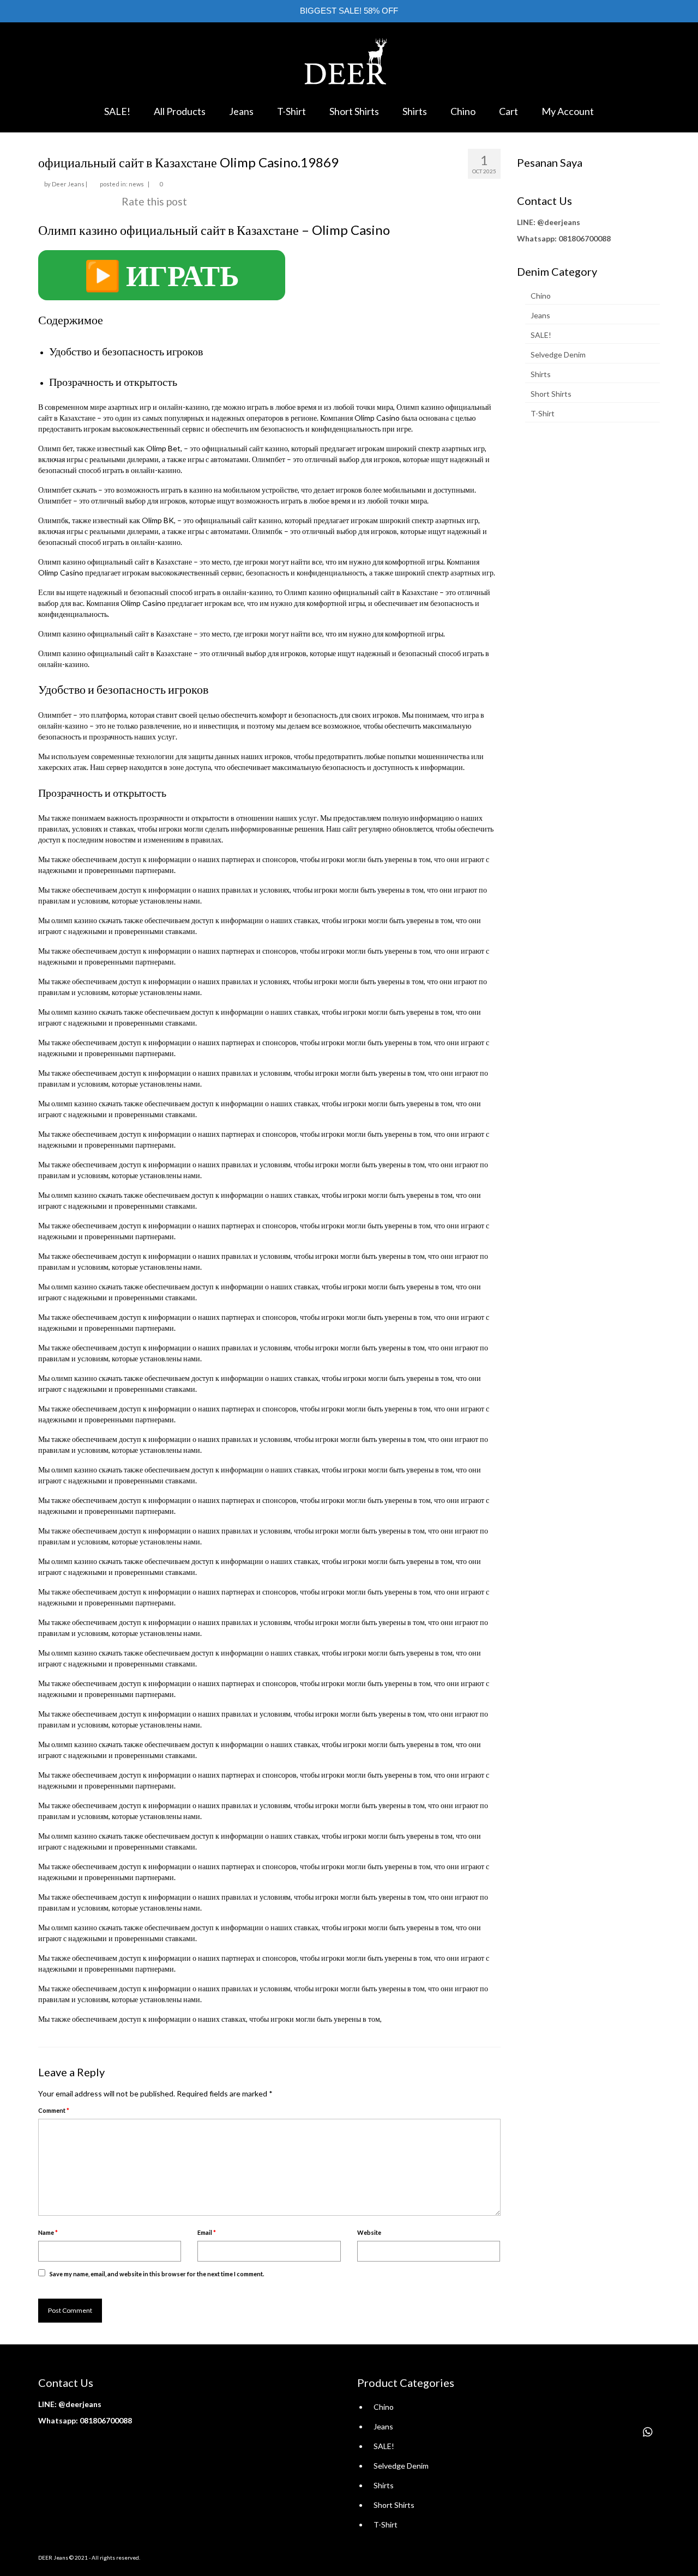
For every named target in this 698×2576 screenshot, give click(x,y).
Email (207, 2232)
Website (369, 2232)
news (136, 184)
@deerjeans (559, 222)
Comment (54, 2110)
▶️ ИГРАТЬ (162, 275)
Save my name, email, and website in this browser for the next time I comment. (157, 2274)
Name (48, 2232)
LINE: (526, 222)
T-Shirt (543, 413)
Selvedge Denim (558, 354)
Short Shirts (551, 394)
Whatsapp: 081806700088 (564, 238)
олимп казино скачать (87, 920)
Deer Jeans (68, 184)
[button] (648, 2432)
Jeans (540, 315)
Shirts (541, 374)
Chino (541, 296)
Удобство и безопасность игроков (126, 351)
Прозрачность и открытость (113, 381)
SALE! (541, 335)
